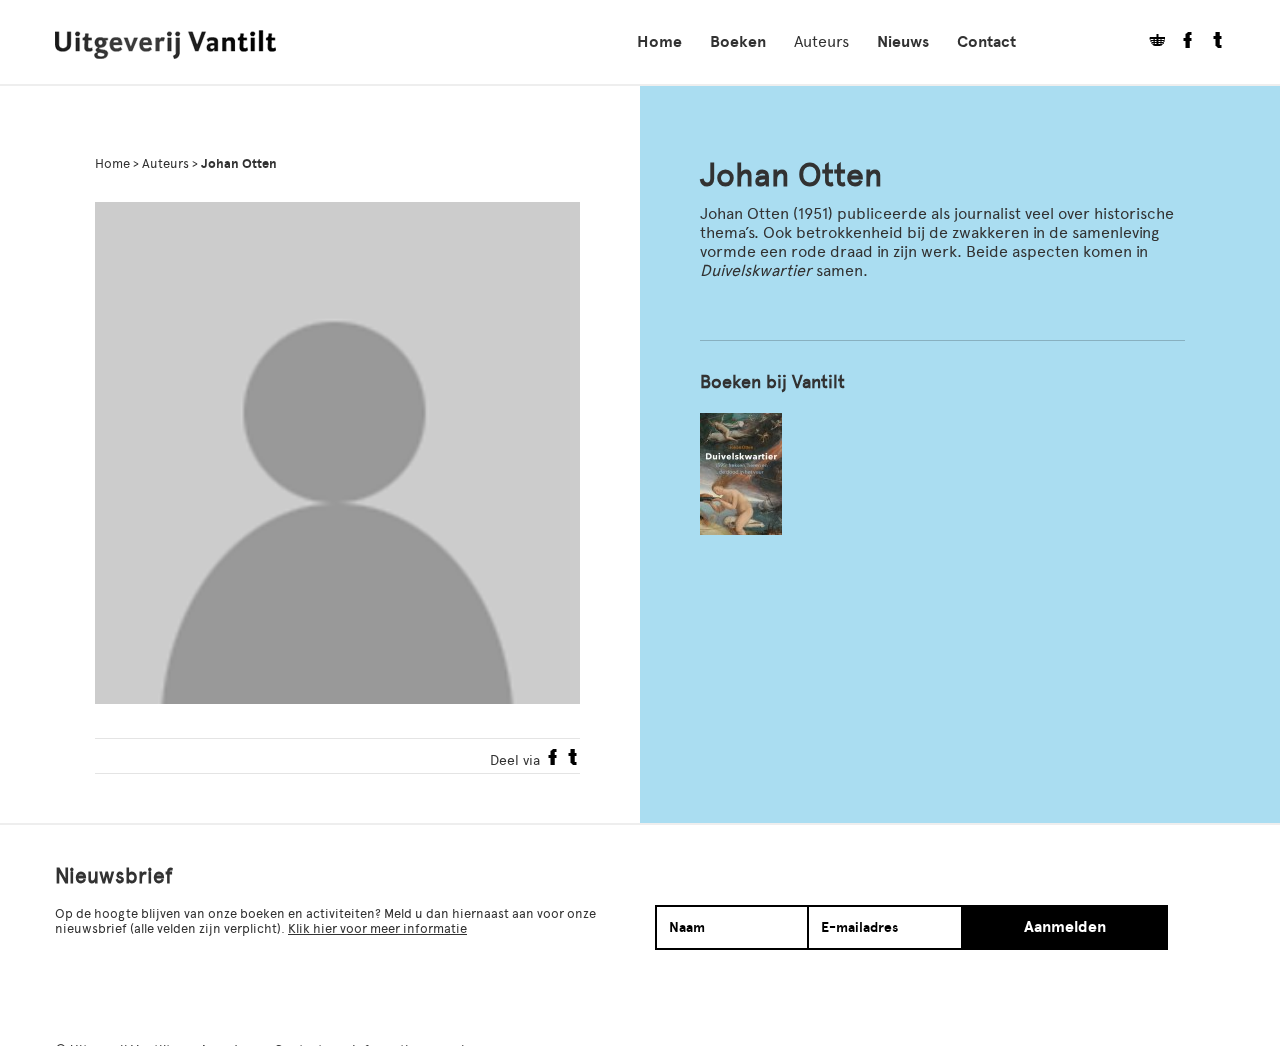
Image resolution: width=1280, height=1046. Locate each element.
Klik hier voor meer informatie (377, 928)
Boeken (738, 42)
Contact (986, 42)
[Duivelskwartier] (741, 474)
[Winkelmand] (1150, 42)
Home (659, 42)
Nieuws (903, 42)
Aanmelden (1065, 927)
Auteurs (821, 41)
